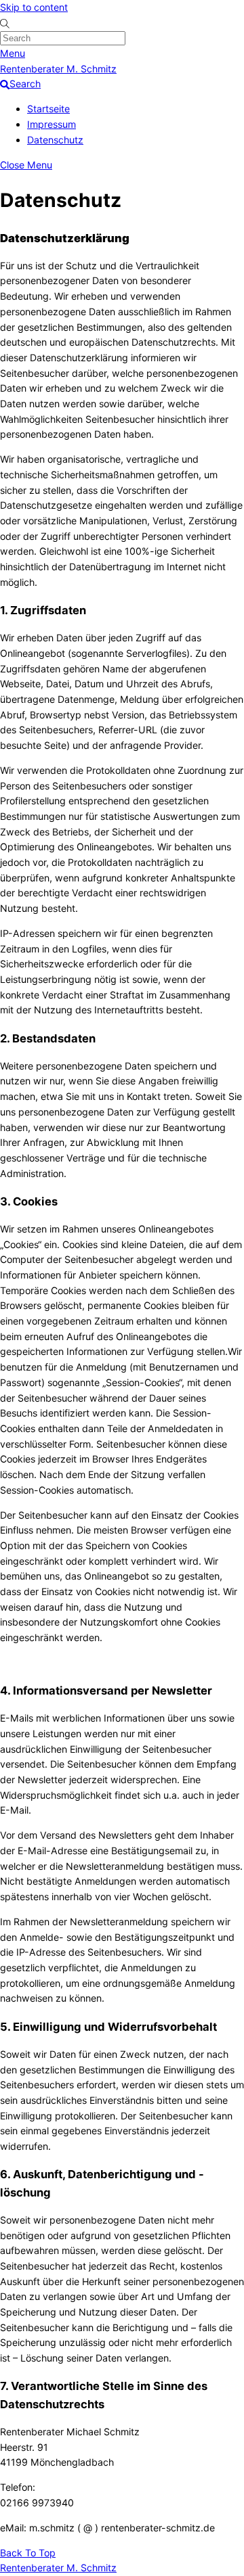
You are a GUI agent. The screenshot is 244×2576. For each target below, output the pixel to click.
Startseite (48, 109)
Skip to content (34, 7)
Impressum (52, 124)
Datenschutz (55, 140)
